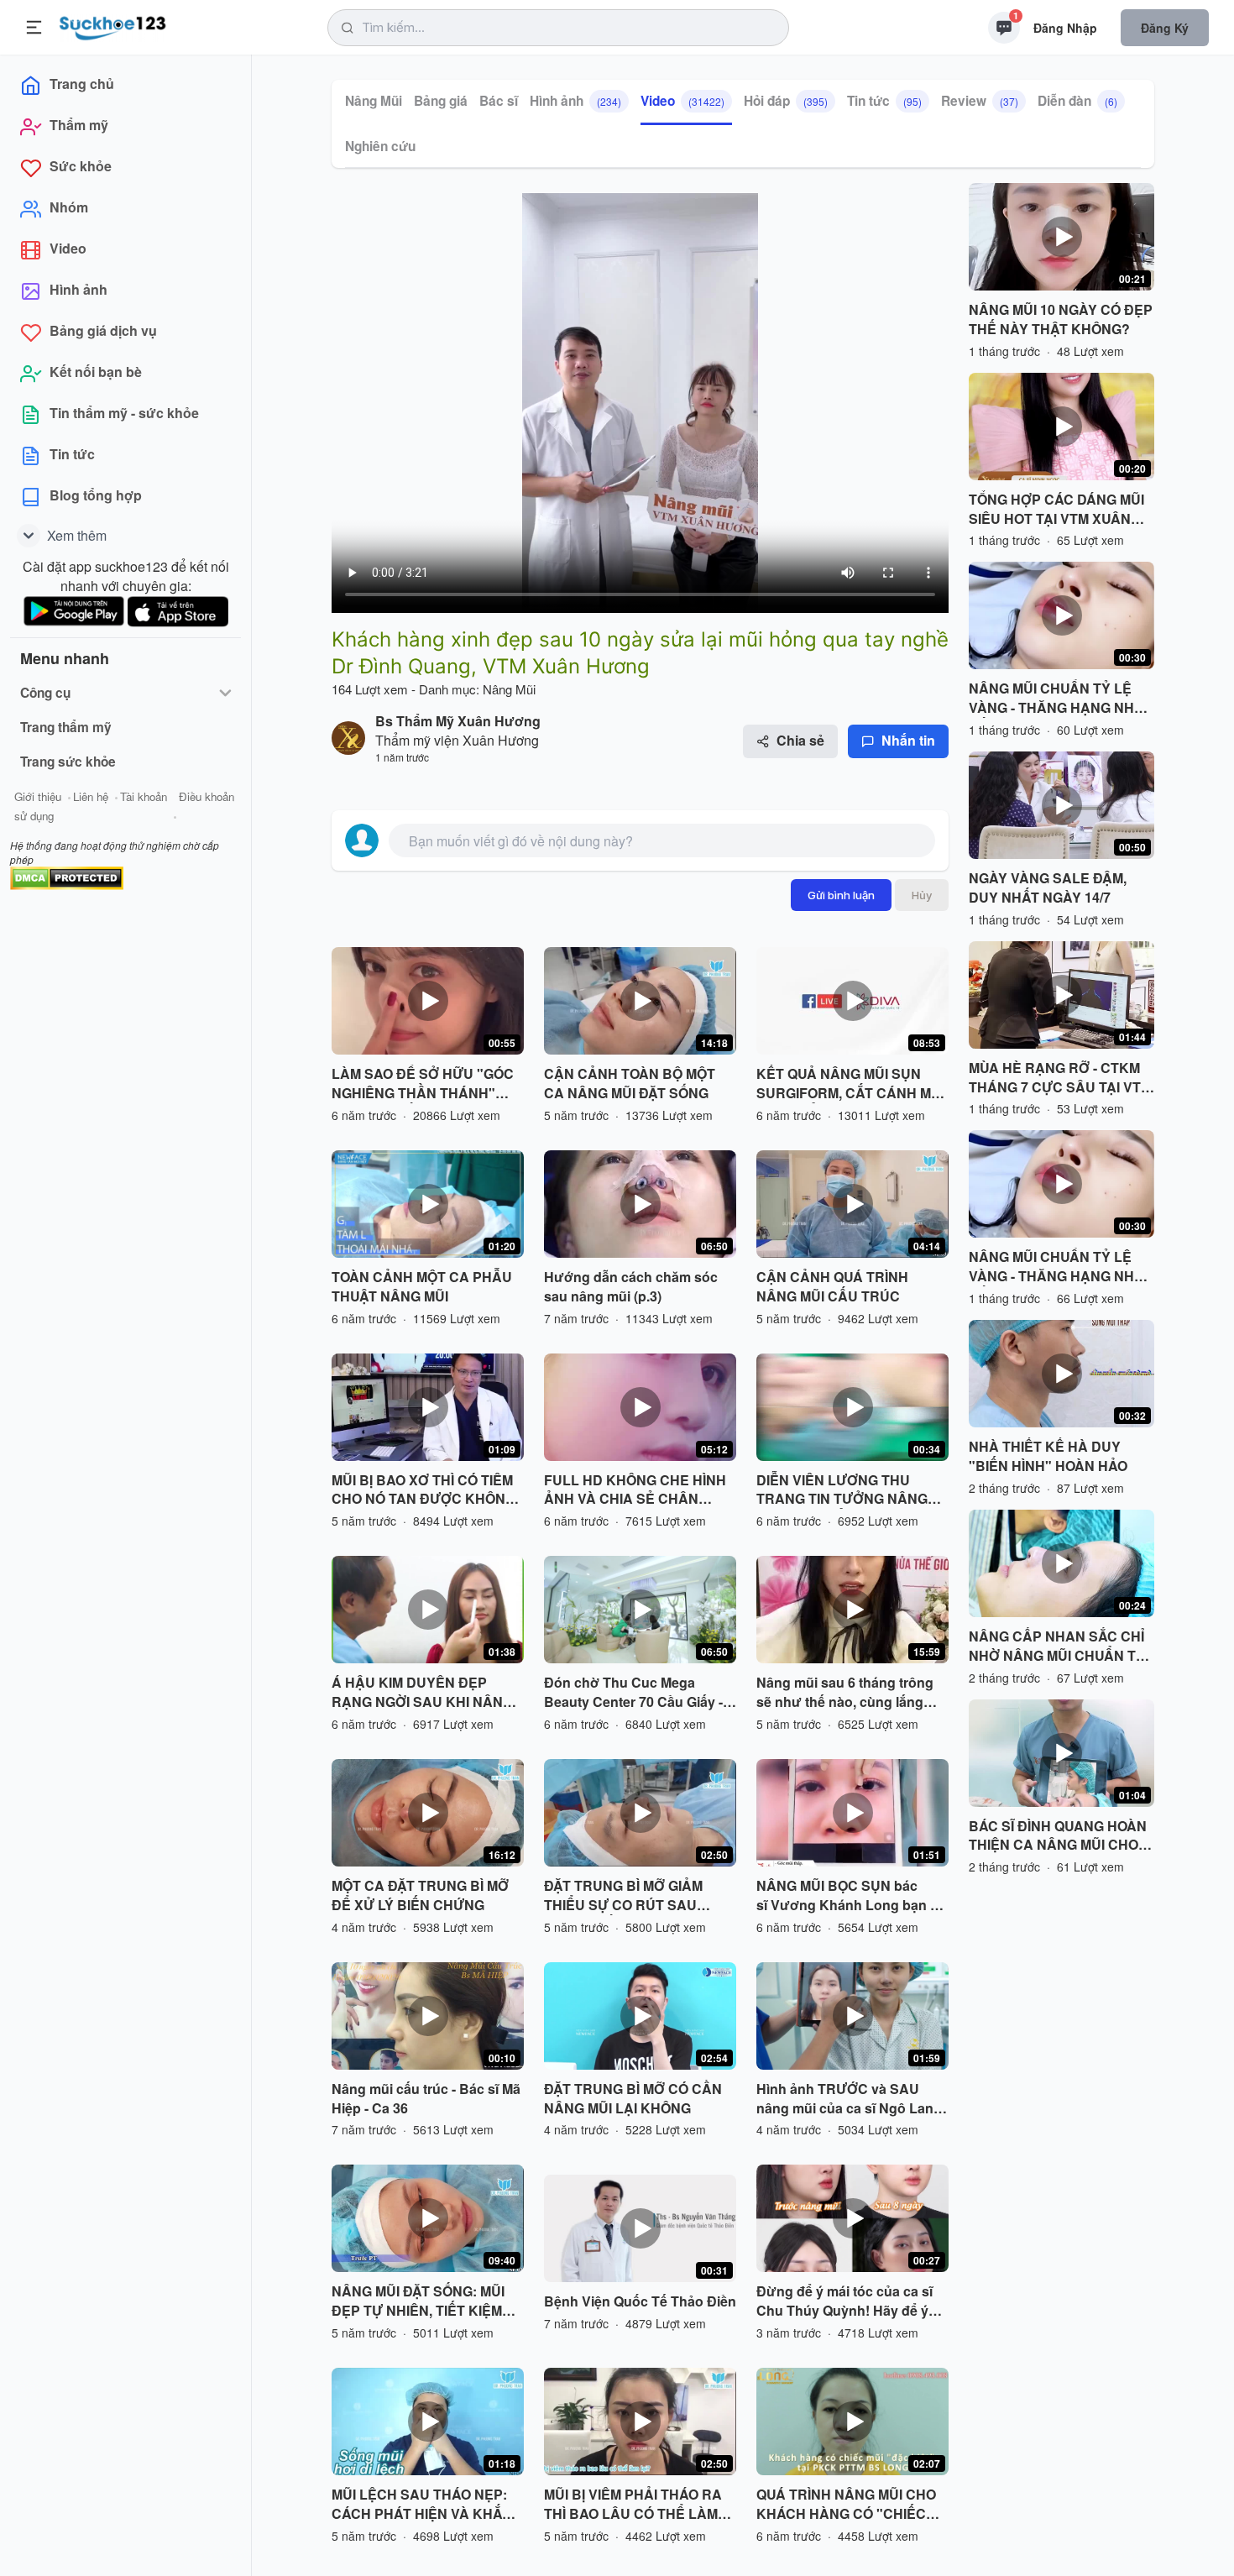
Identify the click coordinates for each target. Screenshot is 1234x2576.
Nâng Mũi (374, 101)
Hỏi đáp (786, 101)
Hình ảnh (575, 101)
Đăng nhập (1065, 28)
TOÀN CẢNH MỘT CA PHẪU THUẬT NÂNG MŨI (422, 1287)
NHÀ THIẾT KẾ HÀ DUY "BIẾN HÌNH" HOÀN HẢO (1048, 1456)
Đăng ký (1165, 28)
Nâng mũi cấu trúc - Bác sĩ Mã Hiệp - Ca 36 (426, 2099)
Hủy (922, 895)
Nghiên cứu (380, 146)
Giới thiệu (38, 796)
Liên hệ (91, 796)
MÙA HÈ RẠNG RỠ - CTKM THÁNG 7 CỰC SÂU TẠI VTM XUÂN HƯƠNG (1060, 1078)
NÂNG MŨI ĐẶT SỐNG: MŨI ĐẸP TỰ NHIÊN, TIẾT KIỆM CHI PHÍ (418, 2301)
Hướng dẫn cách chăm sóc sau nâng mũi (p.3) (631, 1287)
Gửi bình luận (841, 895)
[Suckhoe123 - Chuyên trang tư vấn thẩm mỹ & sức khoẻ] (113, 25)
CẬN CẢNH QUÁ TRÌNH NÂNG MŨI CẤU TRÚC (832, 1287)
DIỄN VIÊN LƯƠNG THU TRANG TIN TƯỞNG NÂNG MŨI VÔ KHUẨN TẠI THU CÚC (851, 1490)
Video (682, 101)
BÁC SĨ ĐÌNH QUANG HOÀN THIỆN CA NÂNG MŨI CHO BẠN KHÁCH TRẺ (1058, 1836)
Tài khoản (144, 796)
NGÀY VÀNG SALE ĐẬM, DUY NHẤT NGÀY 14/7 (1048, 888)
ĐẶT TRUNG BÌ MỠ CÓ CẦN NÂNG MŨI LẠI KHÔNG (633, 2099)
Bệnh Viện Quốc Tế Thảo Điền (640, 2301)
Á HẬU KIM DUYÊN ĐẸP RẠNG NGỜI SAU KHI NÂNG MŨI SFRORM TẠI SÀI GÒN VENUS (422, 1693)
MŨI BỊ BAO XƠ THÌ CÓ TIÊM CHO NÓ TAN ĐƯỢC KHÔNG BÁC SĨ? (424, 1490)
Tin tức (884, 101)
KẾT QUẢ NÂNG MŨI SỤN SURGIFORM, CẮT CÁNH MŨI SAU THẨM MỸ (850, 1084)
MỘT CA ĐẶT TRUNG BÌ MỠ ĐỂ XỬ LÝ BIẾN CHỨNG (420, 1895)
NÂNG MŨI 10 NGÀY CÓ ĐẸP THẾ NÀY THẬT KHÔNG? (1061, 319)
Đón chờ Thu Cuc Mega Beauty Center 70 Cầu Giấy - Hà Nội (633, 1693)
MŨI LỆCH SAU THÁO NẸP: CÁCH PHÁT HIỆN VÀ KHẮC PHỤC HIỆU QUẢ (422, 2505)
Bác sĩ (499, 101)
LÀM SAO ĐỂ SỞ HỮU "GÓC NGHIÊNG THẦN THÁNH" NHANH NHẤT (423, 1084)
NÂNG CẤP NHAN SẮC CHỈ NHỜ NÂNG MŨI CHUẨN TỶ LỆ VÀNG (1057, 1647)
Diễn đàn (1077, 101)
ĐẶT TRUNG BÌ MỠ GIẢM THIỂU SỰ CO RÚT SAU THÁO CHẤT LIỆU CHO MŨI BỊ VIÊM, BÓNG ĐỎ (640, 1896)
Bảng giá (441, 101)
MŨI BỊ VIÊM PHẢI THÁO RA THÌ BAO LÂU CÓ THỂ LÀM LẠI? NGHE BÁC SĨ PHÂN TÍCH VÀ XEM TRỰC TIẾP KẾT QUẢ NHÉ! (633, 2505)
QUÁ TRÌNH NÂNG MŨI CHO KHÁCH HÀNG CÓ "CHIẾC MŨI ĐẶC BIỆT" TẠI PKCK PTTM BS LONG (846, 2505)
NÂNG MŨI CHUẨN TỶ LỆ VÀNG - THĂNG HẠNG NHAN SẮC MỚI (1061, 699)
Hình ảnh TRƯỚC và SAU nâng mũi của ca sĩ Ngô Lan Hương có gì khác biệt (845, 2099)
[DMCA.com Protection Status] (67, 876)
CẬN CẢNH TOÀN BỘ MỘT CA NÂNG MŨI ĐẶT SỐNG (630, 1084)
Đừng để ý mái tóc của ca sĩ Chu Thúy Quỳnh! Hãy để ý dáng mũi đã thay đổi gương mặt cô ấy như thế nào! (847, 2301)
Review (980, 101)
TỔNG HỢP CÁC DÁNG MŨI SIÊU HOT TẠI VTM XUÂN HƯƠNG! (1056, 510)
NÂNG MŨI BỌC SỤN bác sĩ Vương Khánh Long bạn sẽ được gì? (851, 1896)
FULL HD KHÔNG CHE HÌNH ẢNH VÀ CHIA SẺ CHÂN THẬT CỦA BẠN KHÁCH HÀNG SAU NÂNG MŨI (635, 1490)
